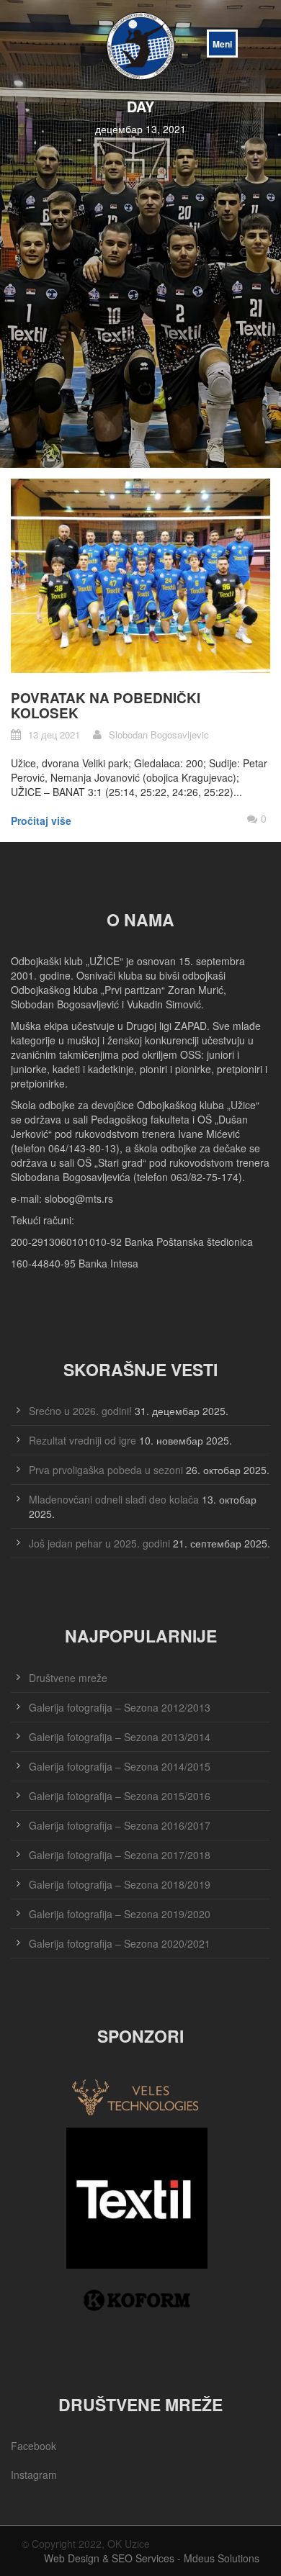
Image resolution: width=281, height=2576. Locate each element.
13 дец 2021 (54, 735)
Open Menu (222, 44)
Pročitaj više (41, 821)
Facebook (34, 2446)
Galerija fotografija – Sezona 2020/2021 (120, 1943)
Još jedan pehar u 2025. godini (99, 1543)
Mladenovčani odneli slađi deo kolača (114, 1499)
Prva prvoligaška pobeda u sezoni (106, 1470)
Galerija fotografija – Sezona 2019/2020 (120, 1914)
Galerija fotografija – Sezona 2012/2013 (120, 1707)
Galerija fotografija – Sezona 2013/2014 (120, 1737)
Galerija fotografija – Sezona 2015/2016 (120, 1796)
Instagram (34, 2475)
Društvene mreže (68, 1678)
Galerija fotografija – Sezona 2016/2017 (120, 1825)
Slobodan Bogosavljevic (159, 735)
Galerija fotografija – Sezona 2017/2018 (120, 1855)
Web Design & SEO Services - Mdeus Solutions (152, 2558)
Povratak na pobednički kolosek (106, 705)
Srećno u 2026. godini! (80, 1411)
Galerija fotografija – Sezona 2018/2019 (120, 1884)
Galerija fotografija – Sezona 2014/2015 (120, 1766)
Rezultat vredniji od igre (82, 1440)
